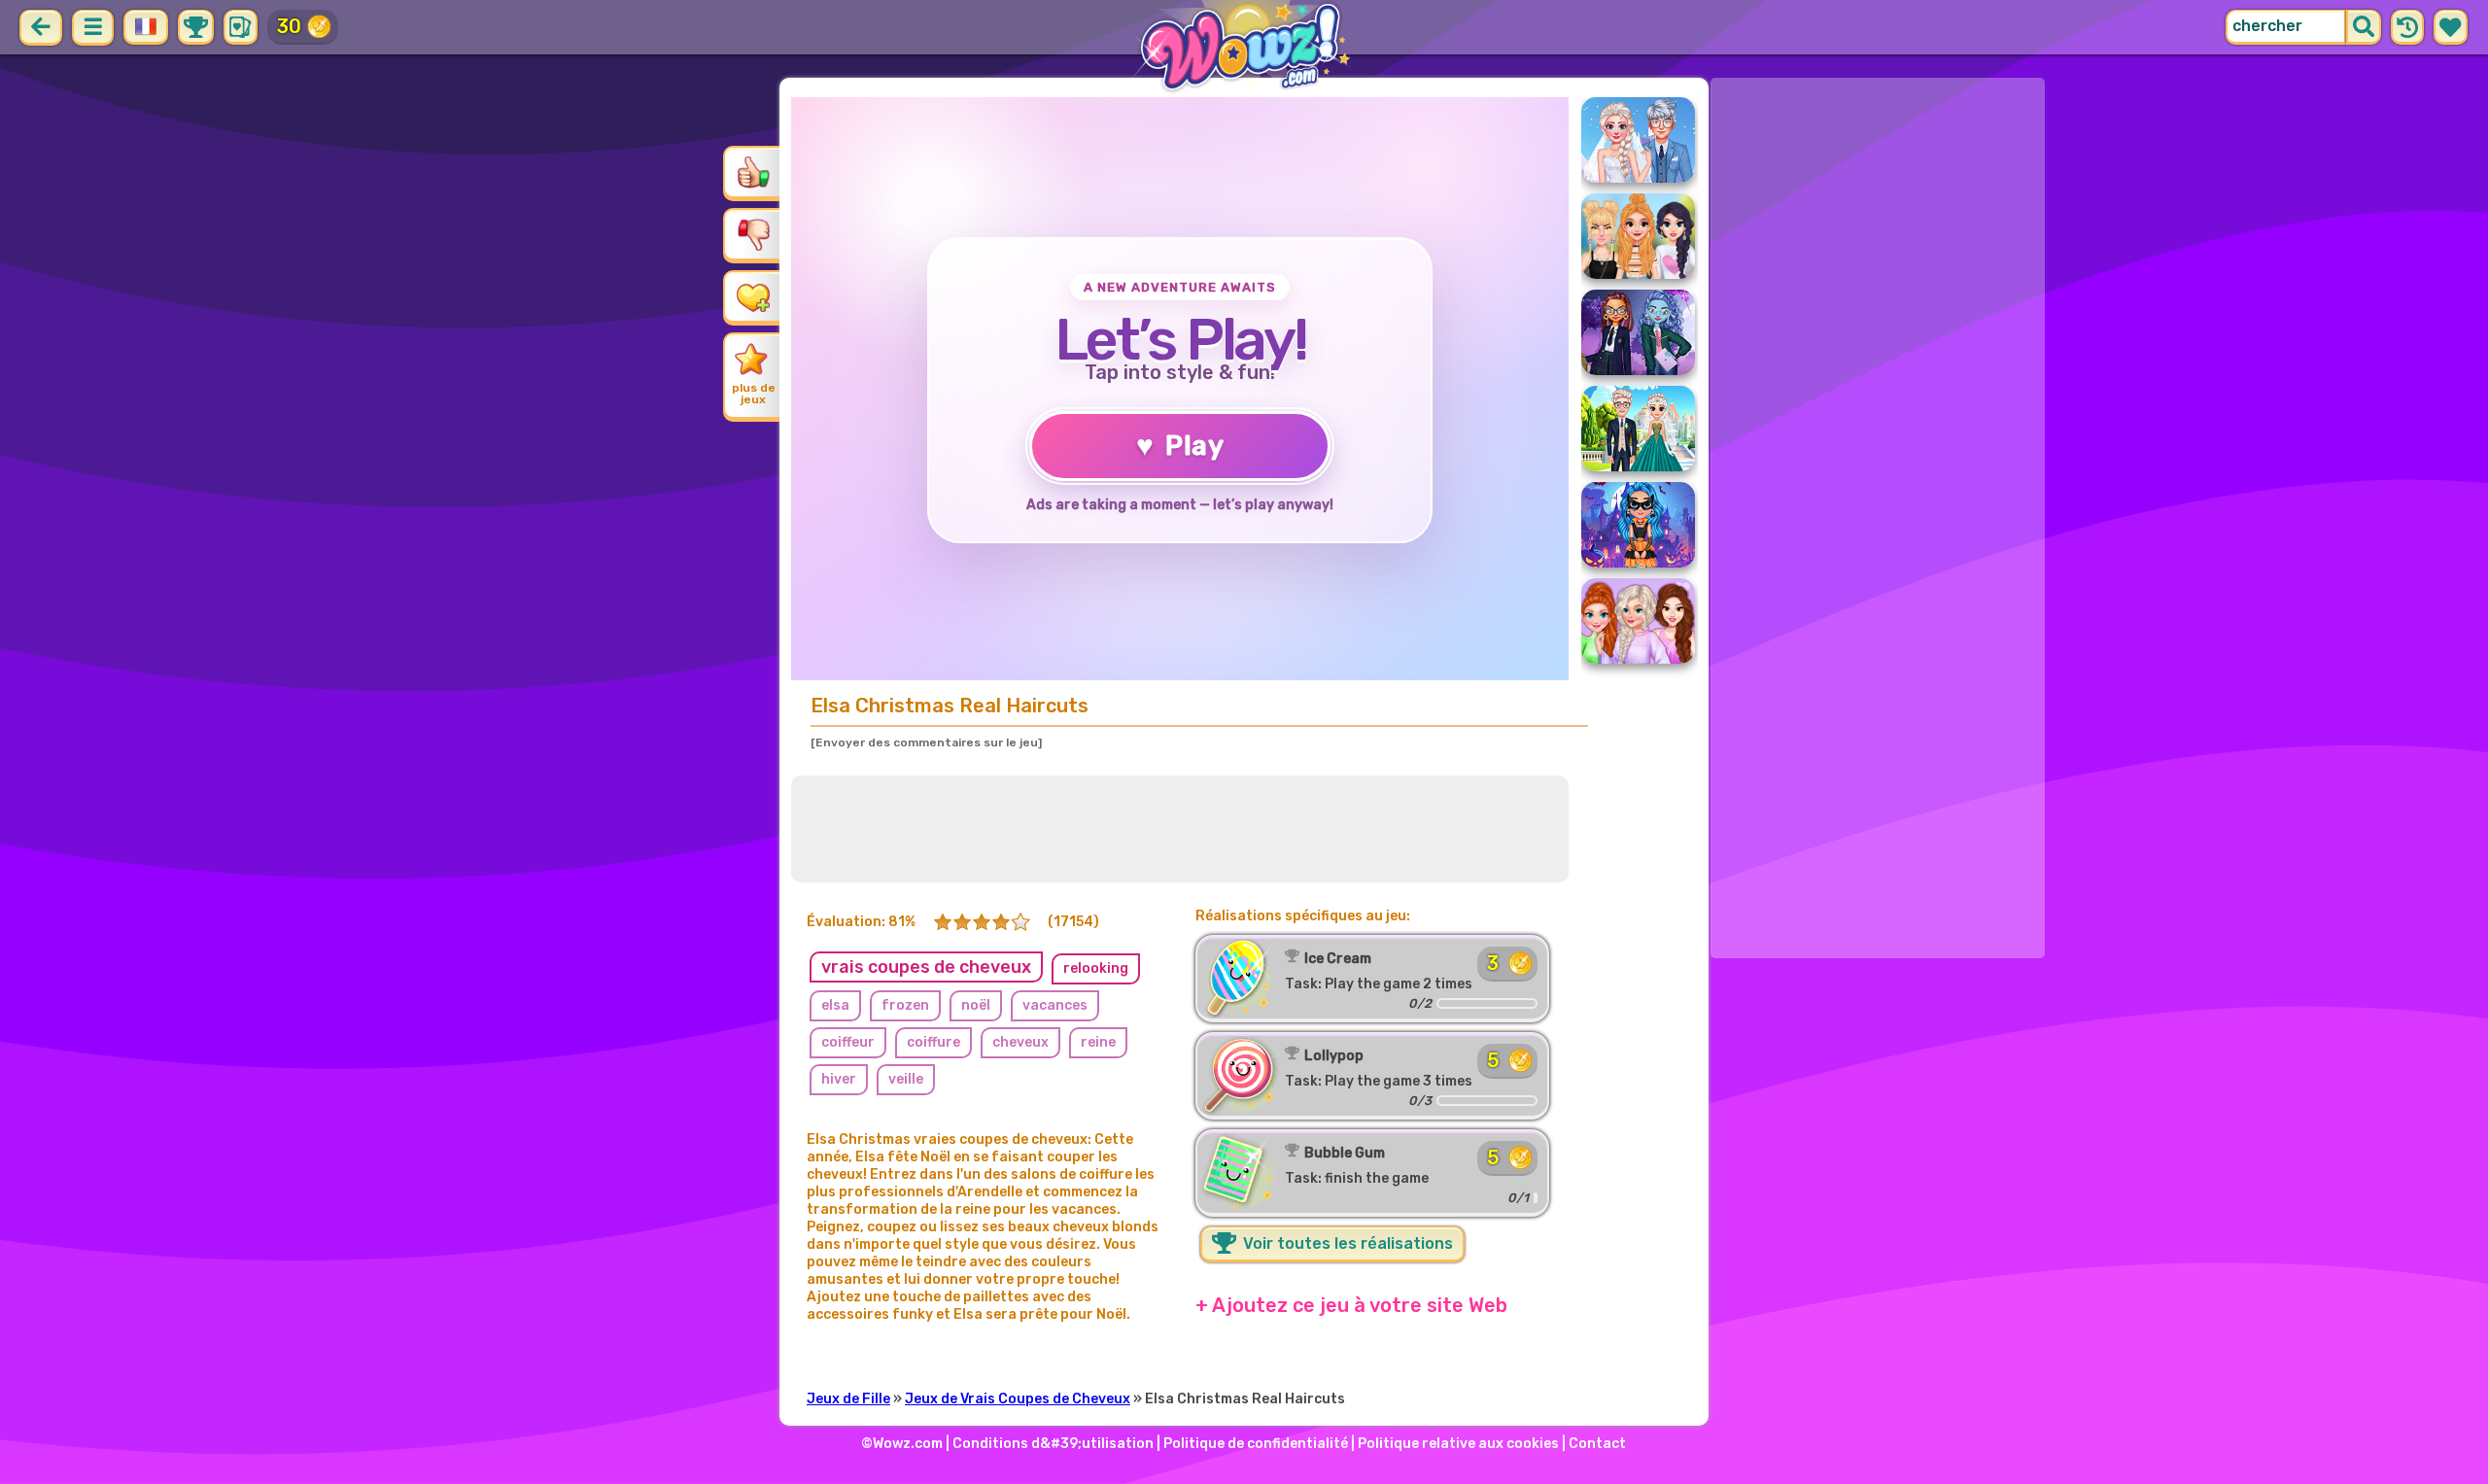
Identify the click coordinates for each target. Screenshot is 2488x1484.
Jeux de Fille (848, 1399)
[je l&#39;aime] (753, 172)
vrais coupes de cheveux (926, 967)
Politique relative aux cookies (1458, 1444)
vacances (1055, 1005)
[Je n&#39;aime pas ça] (753, 234)
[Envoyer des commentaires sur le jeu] (926, 742)
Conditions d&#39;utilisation (1053, 1444)
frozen (905, 1005)
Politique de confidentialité (1256, 1444)
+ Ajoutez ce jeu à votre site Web (1351, 1305)
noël (976, 1005)
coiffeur (848, 1042)
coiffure (933, 1042)
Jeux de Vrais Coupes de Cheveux (1018, 1399)
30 (289, 26)
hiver (839, 1079)
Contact (1597, 1444)
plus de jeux (754, 394)
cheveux (1020, 1042)
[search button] (2364, 27)
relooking (1096, 968)
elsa (835, 1005)
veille (906, 1079)
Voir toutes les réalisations (1346, 1243)
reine (1098, 1042)
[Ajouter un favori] (753, 296)
